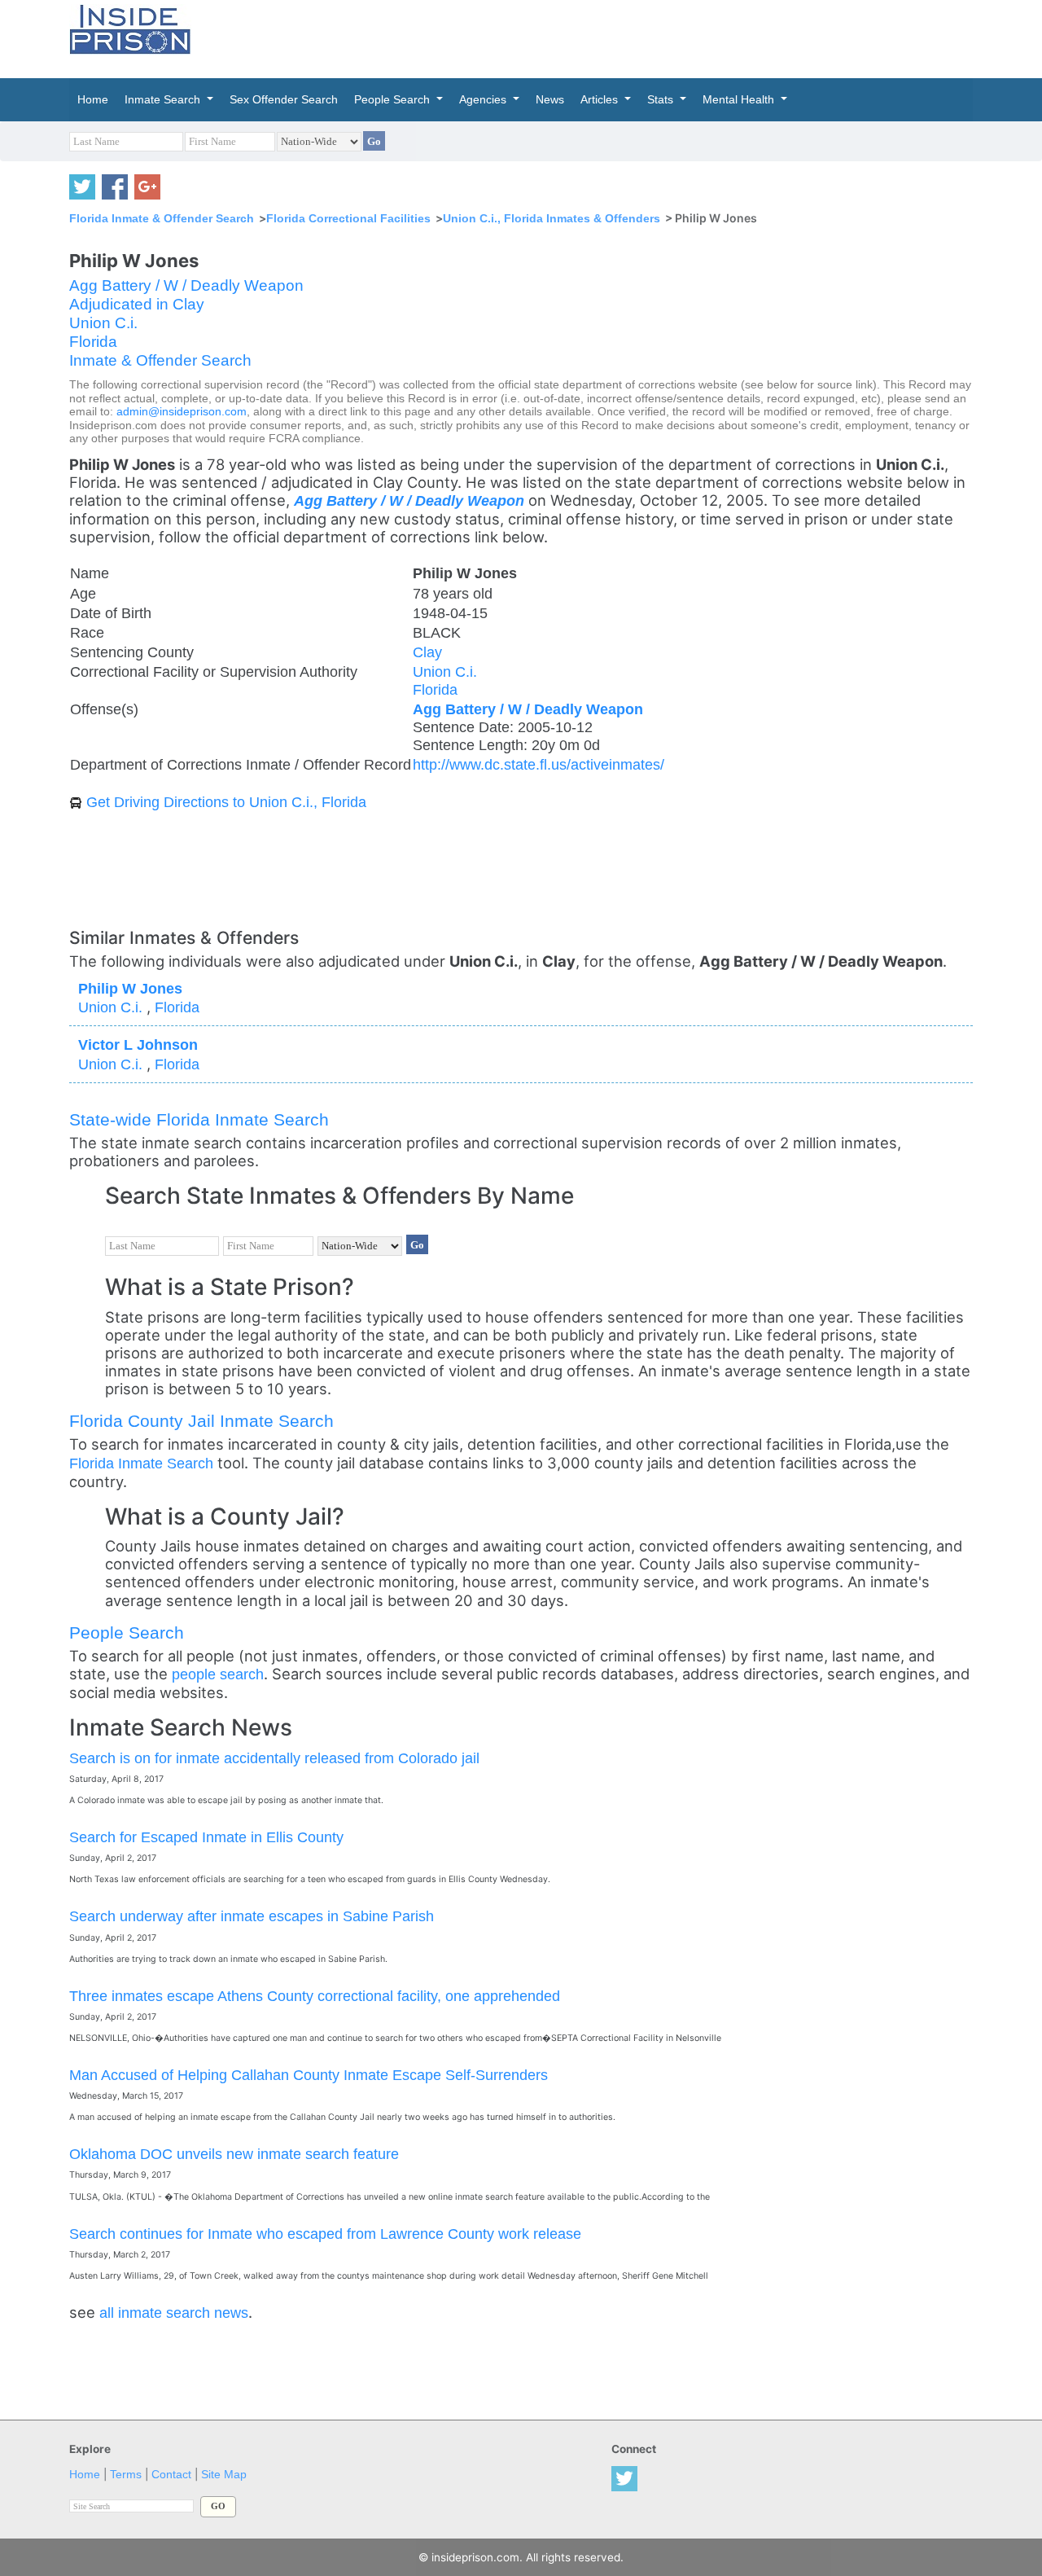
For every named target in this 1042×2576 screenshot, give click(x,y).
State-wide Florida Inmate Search (199, 1119)
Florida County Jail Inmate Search (201, 1421)
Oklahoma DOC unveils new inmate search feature (234, 2154)
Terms (126, 2475)
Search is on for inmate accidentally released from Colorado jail (274, 1758)
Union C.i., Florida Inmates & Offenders (552, 218)
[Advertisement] (598, 37)
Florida (93, 342)
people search (218, 1674)
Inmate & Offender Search (160, 360)
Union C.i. (103, 323)
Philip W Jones (130, 988)
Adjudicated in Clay (137, 304)
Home (85, 2475)
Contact (171, 2475)
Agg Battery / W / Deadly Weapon (186, 285)
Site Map (224, 2475)
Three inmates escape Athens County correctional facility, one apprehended (315, 1996)
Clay (427, 652)
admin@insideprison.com (182, 412)
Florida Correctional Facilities (348, 218)
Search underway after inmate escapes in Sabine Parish (252, 1916)
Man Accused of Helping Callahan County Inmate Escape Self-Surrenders (309, 2075)
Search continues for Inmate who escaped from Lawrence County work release (325, 2234)
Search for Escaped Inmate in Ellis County (206, 1837)
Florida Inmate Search (141, 1463)
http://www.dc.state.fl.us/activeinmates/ (539, 764)
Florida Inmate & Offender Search (162, 218)
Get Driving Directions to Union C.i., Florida (226, 802)
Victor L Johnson (138, 1044)
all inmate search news (174, 2313)
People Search (127, 1632)
